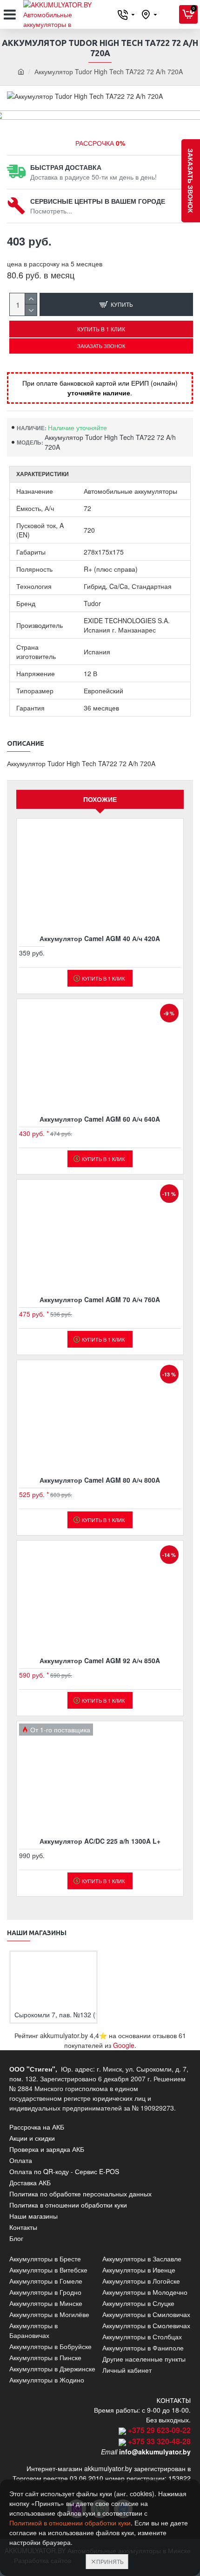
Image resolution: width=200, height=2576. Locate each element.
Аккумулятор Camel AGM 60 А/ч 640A (100, 1119)
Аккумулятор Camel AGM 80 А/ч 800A (100, 1480)
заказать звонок (191, 181)
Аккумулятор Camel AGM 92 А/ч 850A (100, 1660)
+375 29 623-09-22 (159, 2430)
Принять (110, 2561)
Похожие (100, 799)
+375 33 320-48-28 (159, 2441)
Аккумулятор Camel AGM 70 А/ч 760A (100, 1299)
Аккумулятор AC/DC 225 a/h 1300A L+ (100, 1841)
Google (124, 2045)
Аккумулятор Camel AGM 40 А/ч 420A (100, 938)
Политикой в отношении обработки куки (70, 2523)
